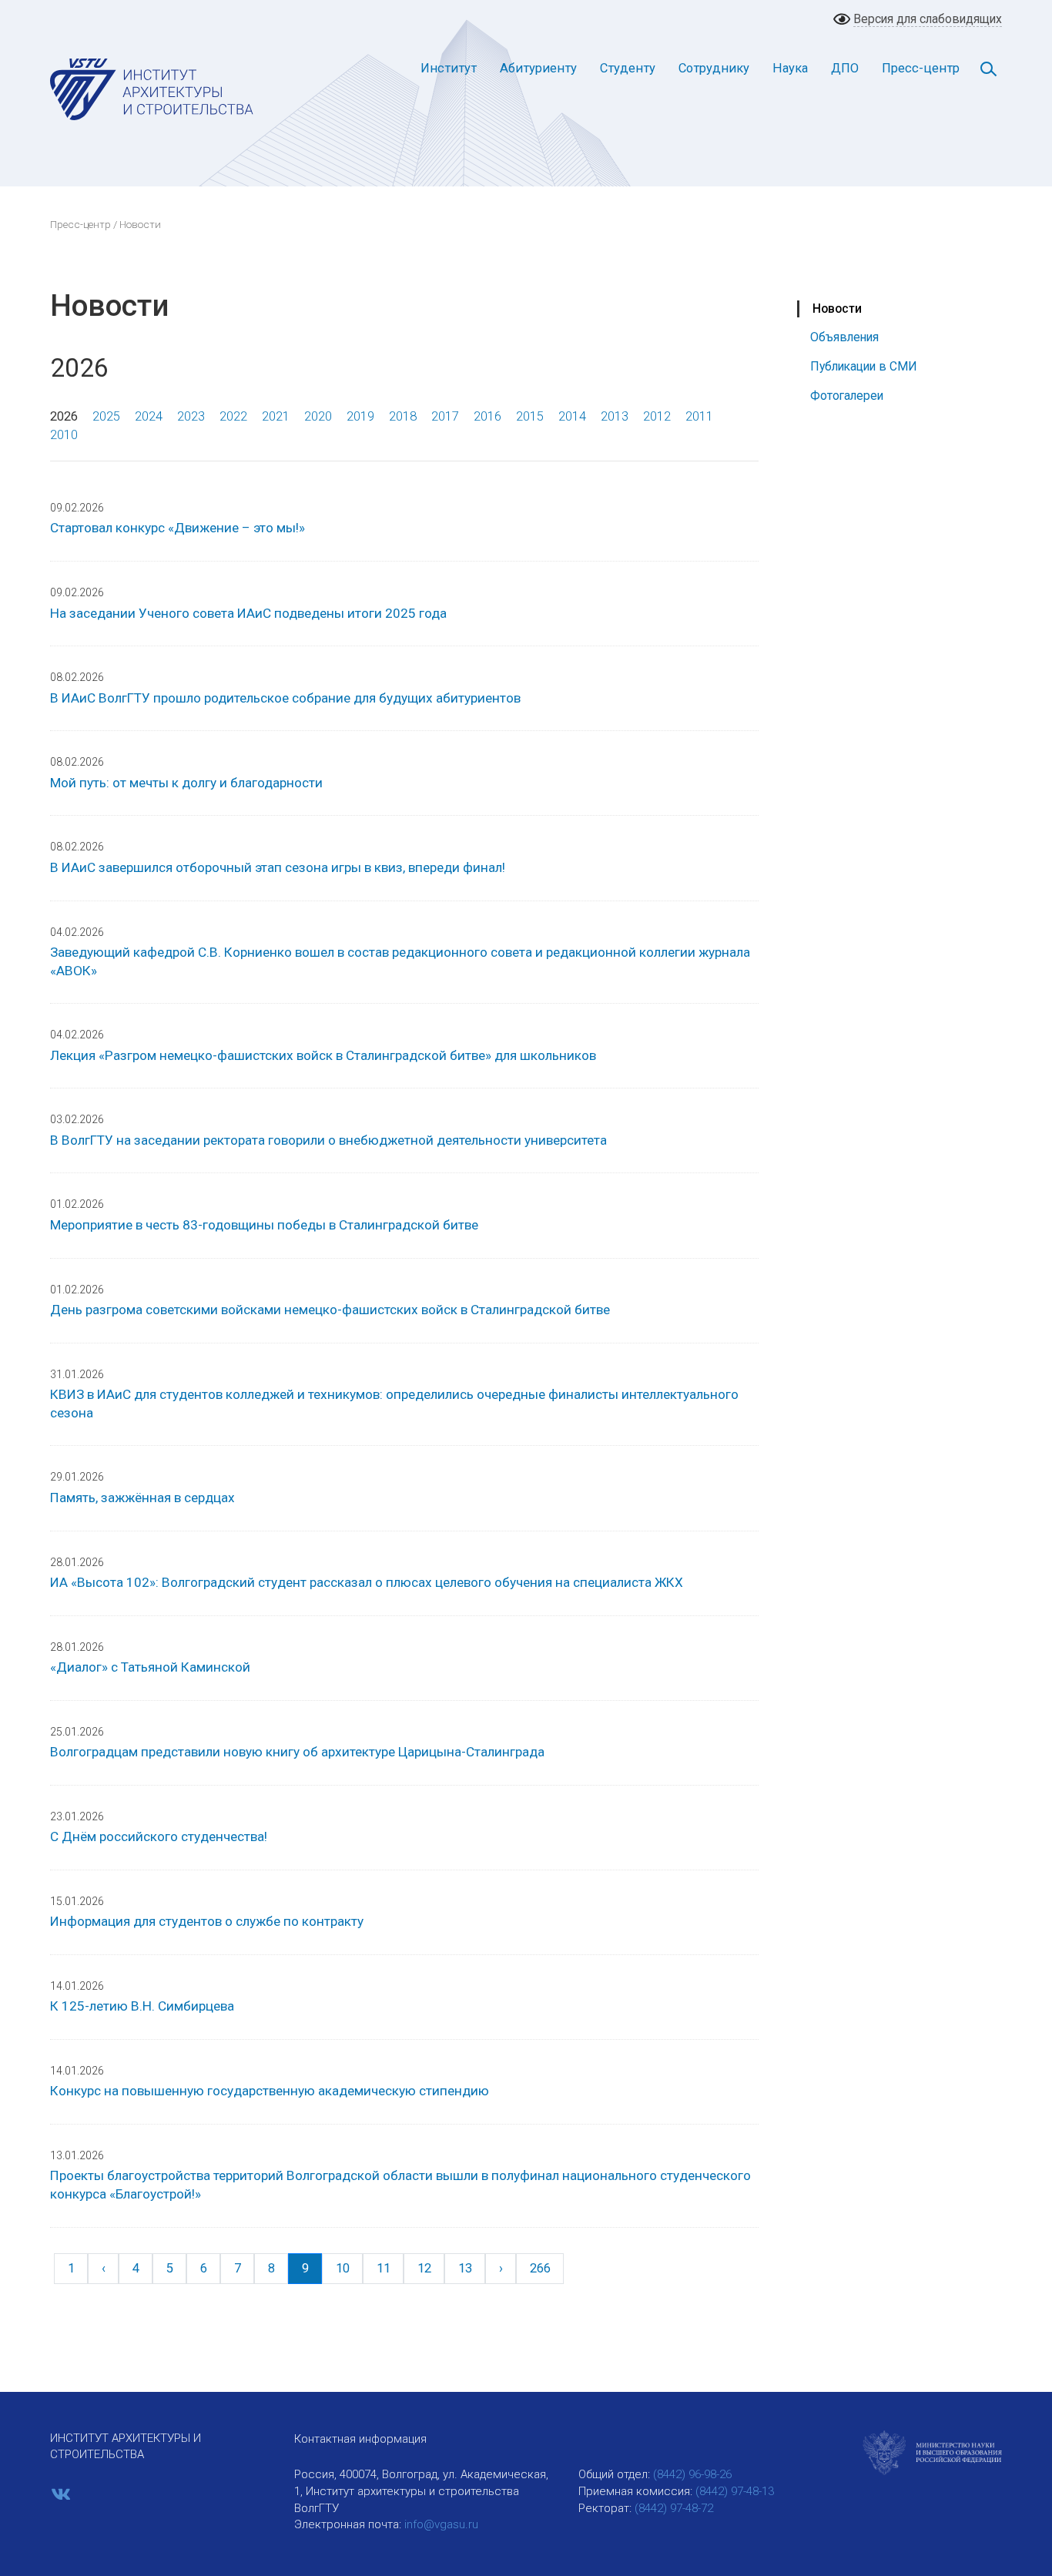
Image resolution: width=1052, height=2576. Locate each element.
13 (465, 2268)
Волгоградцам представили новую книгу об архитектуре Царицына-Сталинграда (297, 1752)
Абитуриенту (538, 68)
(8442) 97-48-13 (735, 2491)
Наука (790, 68)
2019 (360, 416)
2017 (445, 416)
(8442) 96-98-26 (692, 2474)
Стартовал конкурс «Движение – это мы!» (178, 528)
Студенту (628, 68)
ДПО (845, 68)
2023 (191, 416)
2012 (657, 416)
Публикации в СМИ (864, 366)
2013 (615, 416)
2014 (572, 416)
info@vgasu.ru (441, 2524)
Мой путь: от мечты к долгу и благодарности (186, 783)
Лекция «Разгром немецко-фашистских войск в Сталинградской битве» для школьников (323, 1055)
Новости (837, 309)
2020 (318, 416)
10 (343, 2268)
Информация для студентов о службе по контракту (207, 1921)
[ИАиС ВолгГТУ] (152, 89)
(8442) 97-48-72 (674, 2508)
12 (424, 2268)
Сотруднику (714, 68)
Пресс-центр (921, 68)
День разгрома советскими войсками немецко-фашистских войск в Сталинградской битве (330, 1310)
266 (540, 2268)
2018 (403, 416)
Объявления (844, 337)
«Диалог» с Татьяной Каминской (150, 1667)
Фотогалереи (847, 396)
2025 (106, 416)
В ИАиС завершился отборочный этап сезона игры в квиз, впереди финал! (278, 867)
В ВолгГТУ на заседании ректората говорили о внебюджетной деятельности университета (328, 1140)
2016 (487, 416)
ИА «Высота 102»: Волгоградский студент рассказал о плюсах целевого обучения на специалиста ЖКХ (367, 1582)
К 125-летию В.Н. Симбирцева (142, 2006)
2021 (276, 416)
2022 (233, 416)
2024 (149, 416)
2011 (699, 416)
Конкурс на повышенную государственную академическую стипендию (270, 2091)
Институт (449, 68)
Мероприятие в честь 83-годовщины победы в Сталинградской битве (264, 1225)
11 (384, 2268)
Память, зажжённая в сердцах (142, 1498)
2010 (64, 435)
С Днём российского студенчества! (159, 1836)
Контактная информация (360, 2439)
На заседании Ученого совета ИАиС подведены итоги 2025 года (248, 613)
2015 (530, 416)
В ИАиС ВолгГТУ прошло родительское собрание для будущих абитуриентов (285, 698)
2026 (64, 416)
